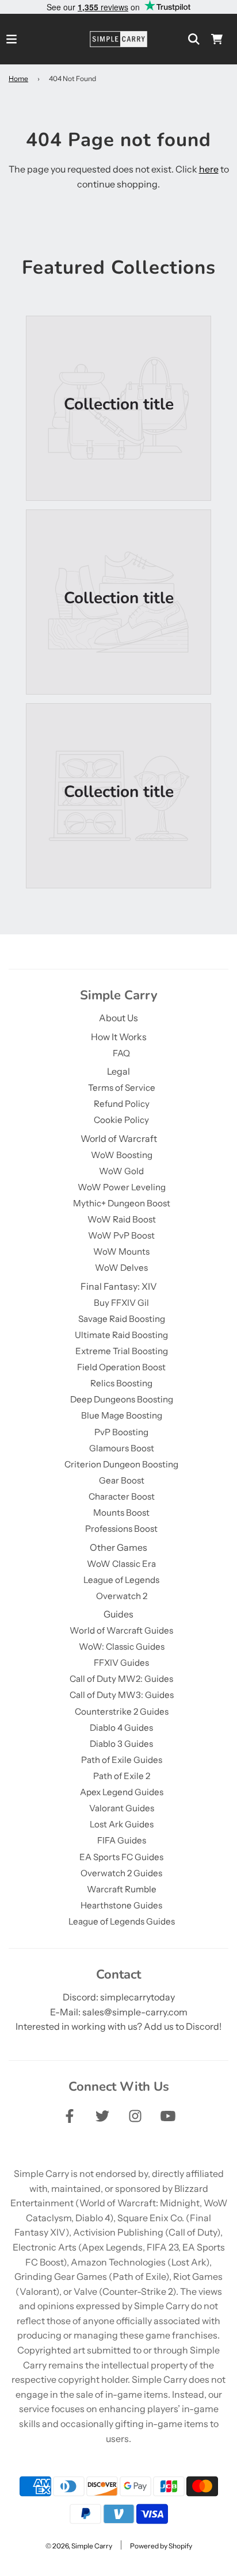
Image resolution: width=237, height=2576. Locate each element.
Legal (118, 1071)
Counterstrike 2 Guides (122, 1711)
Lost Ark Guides (122, 1824)
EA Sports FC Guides (121, 1857)
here (209, 169)
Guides (118, 1614)
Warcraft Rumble (122, 1889)
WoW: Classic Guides (122, 1647)
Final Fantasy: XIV (119, 1286)
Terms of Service (122, 1088)
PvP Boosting (121, 1432)
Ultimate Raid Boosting (121, 1335)
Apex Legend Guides (122, 1792)
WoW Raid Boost (122, 1219)
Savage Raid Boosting (122, 1319)
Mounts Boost (121, 1513)
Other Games (118, 1547)
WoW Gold (121, 1171)
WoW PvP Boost (121, 1235)
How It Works (119, 1037)
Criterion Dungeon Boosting (121, 1464)
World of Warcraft (119, 1138)
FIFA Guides (122, 1840)
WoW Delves (121, 1268)
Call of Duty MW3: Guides (122, 1695)
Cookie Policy (121, 1120)
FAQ (121, 1053)
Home (18, 78)
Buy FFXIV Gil (121, 1303)
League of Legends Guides (122, 1921)
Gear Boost (122, 1480)
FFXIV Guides (121, 1663)
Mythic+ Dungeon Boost (122, 1203)
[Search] (194, 39)
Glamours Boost (122, 1448)
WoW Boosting (122, 1155)
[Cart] (217, 39)
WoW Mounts (121, 1251)
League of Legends (121, 1580)
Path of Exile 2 (122, 1776)
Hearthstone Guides (121, 1905)
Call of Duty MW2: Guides (121, 1679)
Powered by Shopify (161, 2546)
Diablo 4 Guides (121, 1728)
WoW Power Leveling (122, 1187)
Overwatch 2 (122, 1596)
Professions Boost (121, 1529)
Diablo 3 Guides (121, 1744)
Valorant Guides (122, 1808)
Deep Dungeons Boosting (122, 1399)
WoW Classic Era (121, 1564)
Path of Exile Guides (122, 1760)
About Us (118, 1018)
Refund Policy (122, 1104)
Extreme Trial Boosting (122, 1351)
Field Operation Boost (121, 1367)
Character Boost (122, 1496)
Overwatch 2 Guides (121, 1873)
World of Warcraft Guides (121, 1630)
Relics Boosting (121, 1383)
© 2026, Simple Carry (79, 2546)
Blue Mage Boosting (122, 1415)
